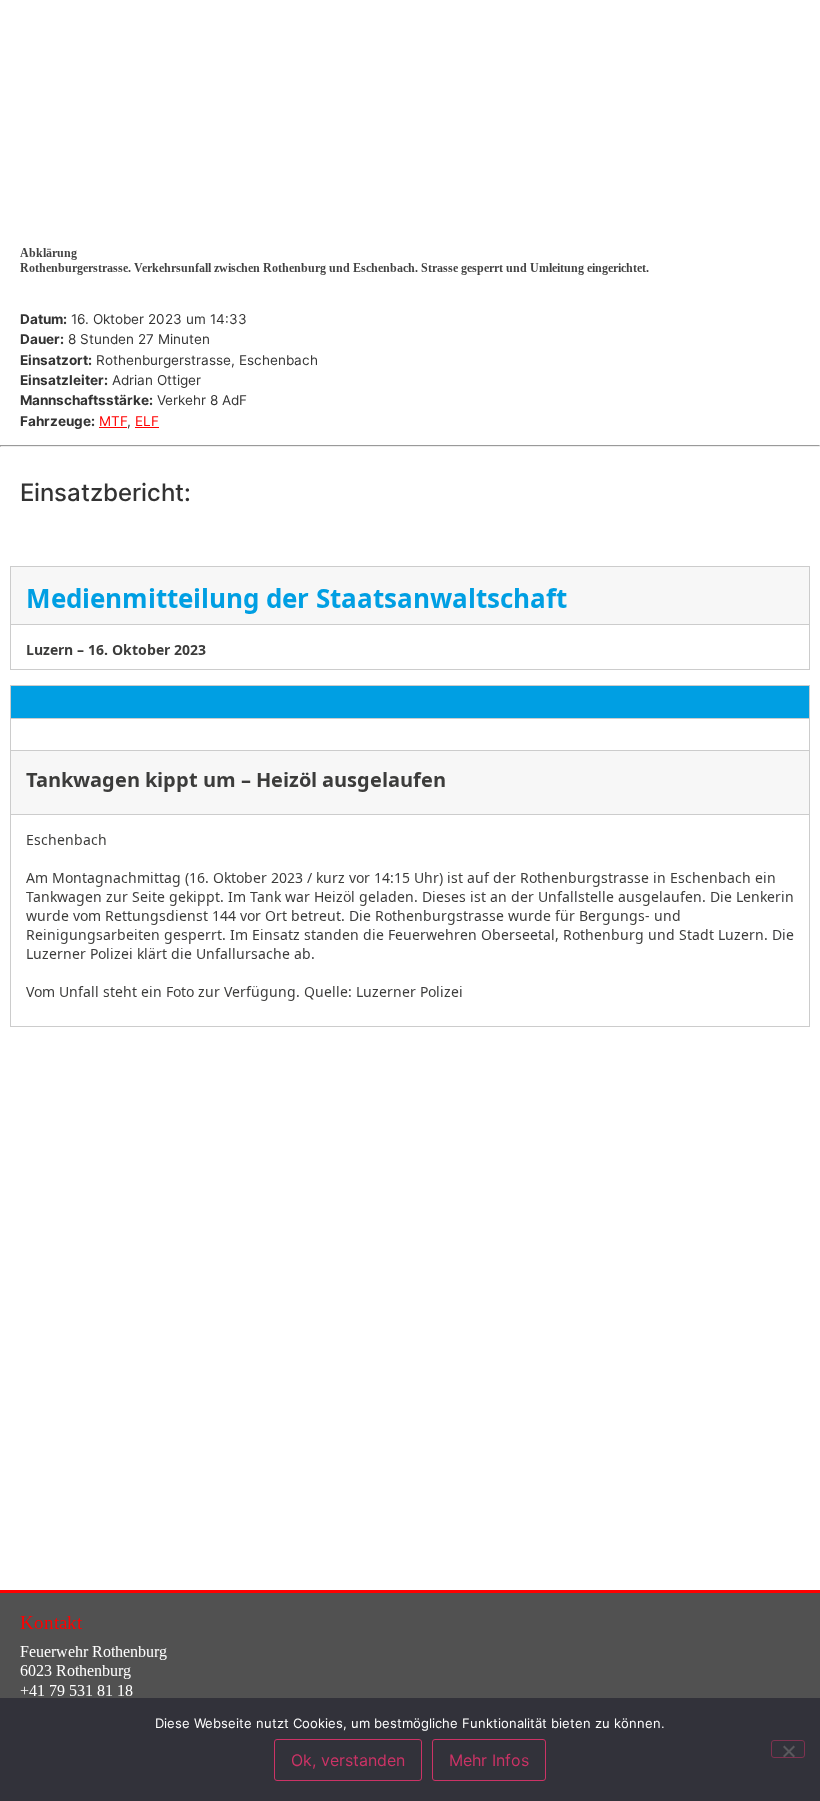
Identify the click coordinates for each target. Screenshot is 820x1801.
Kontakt (51, 1622)
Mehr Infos (489, 1760)
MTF (113, 421)
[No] (788, 1749)
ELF (147, 421)
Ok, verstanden (348, 1760)
